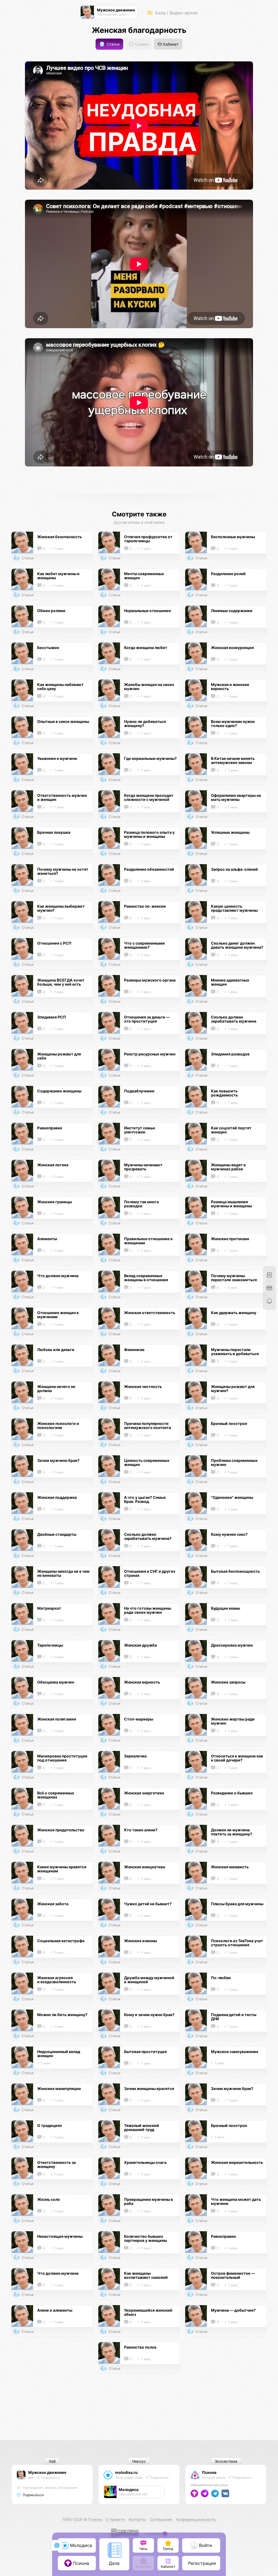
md (31, 2478)
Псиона (209, 2472)
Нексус (139, 2461)
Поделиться (50, 2478)
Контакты (137, 2519)
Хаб (52, 2461)
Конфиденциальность (196, 2519)
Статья (113, 44)
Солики (141, 44)
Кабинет (170, 44)
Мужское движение (47, 2472)
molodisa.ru (126, 2472)
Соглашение (161, 2519)
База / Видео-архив (176, 13)
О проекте (115, 2519)
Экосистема (226, 2461)
